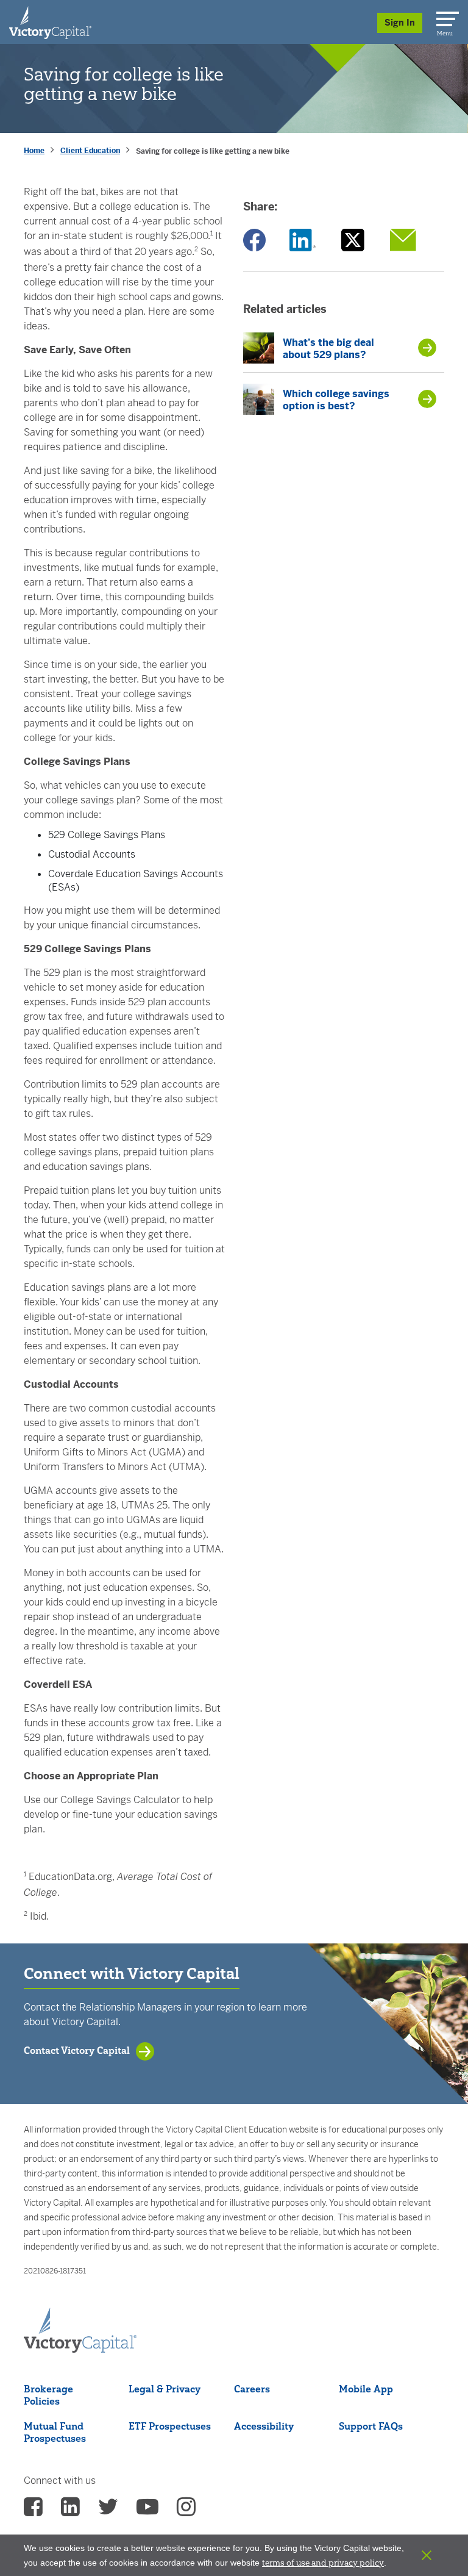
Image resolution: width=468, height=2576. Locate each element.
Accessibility (264, 2426)
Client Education (90, 151)
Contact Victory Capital (77, 2050)
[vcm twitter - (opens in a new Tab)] (108, 2511)
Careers (252, 2389)
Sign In (400, 23)
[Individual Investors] (50, 22)
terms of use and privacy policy (323, 2563)
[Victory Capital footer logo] (80, 2331)
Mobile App (366, 2389)
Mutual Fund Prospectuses (55, 2432)
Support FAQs (371, 2426)
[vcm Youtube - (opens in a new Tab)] (147, 2511)
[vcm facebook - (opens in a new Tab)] (33, 2511)
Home (34, 151)
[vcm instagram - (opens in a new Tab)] (186, 2511)
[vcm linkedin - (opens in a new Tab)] (70, 2511)
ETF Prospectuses (170, 2426)
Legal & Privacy (165, 2389)
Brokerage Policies (48, 2395)
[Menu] (445, 16)
